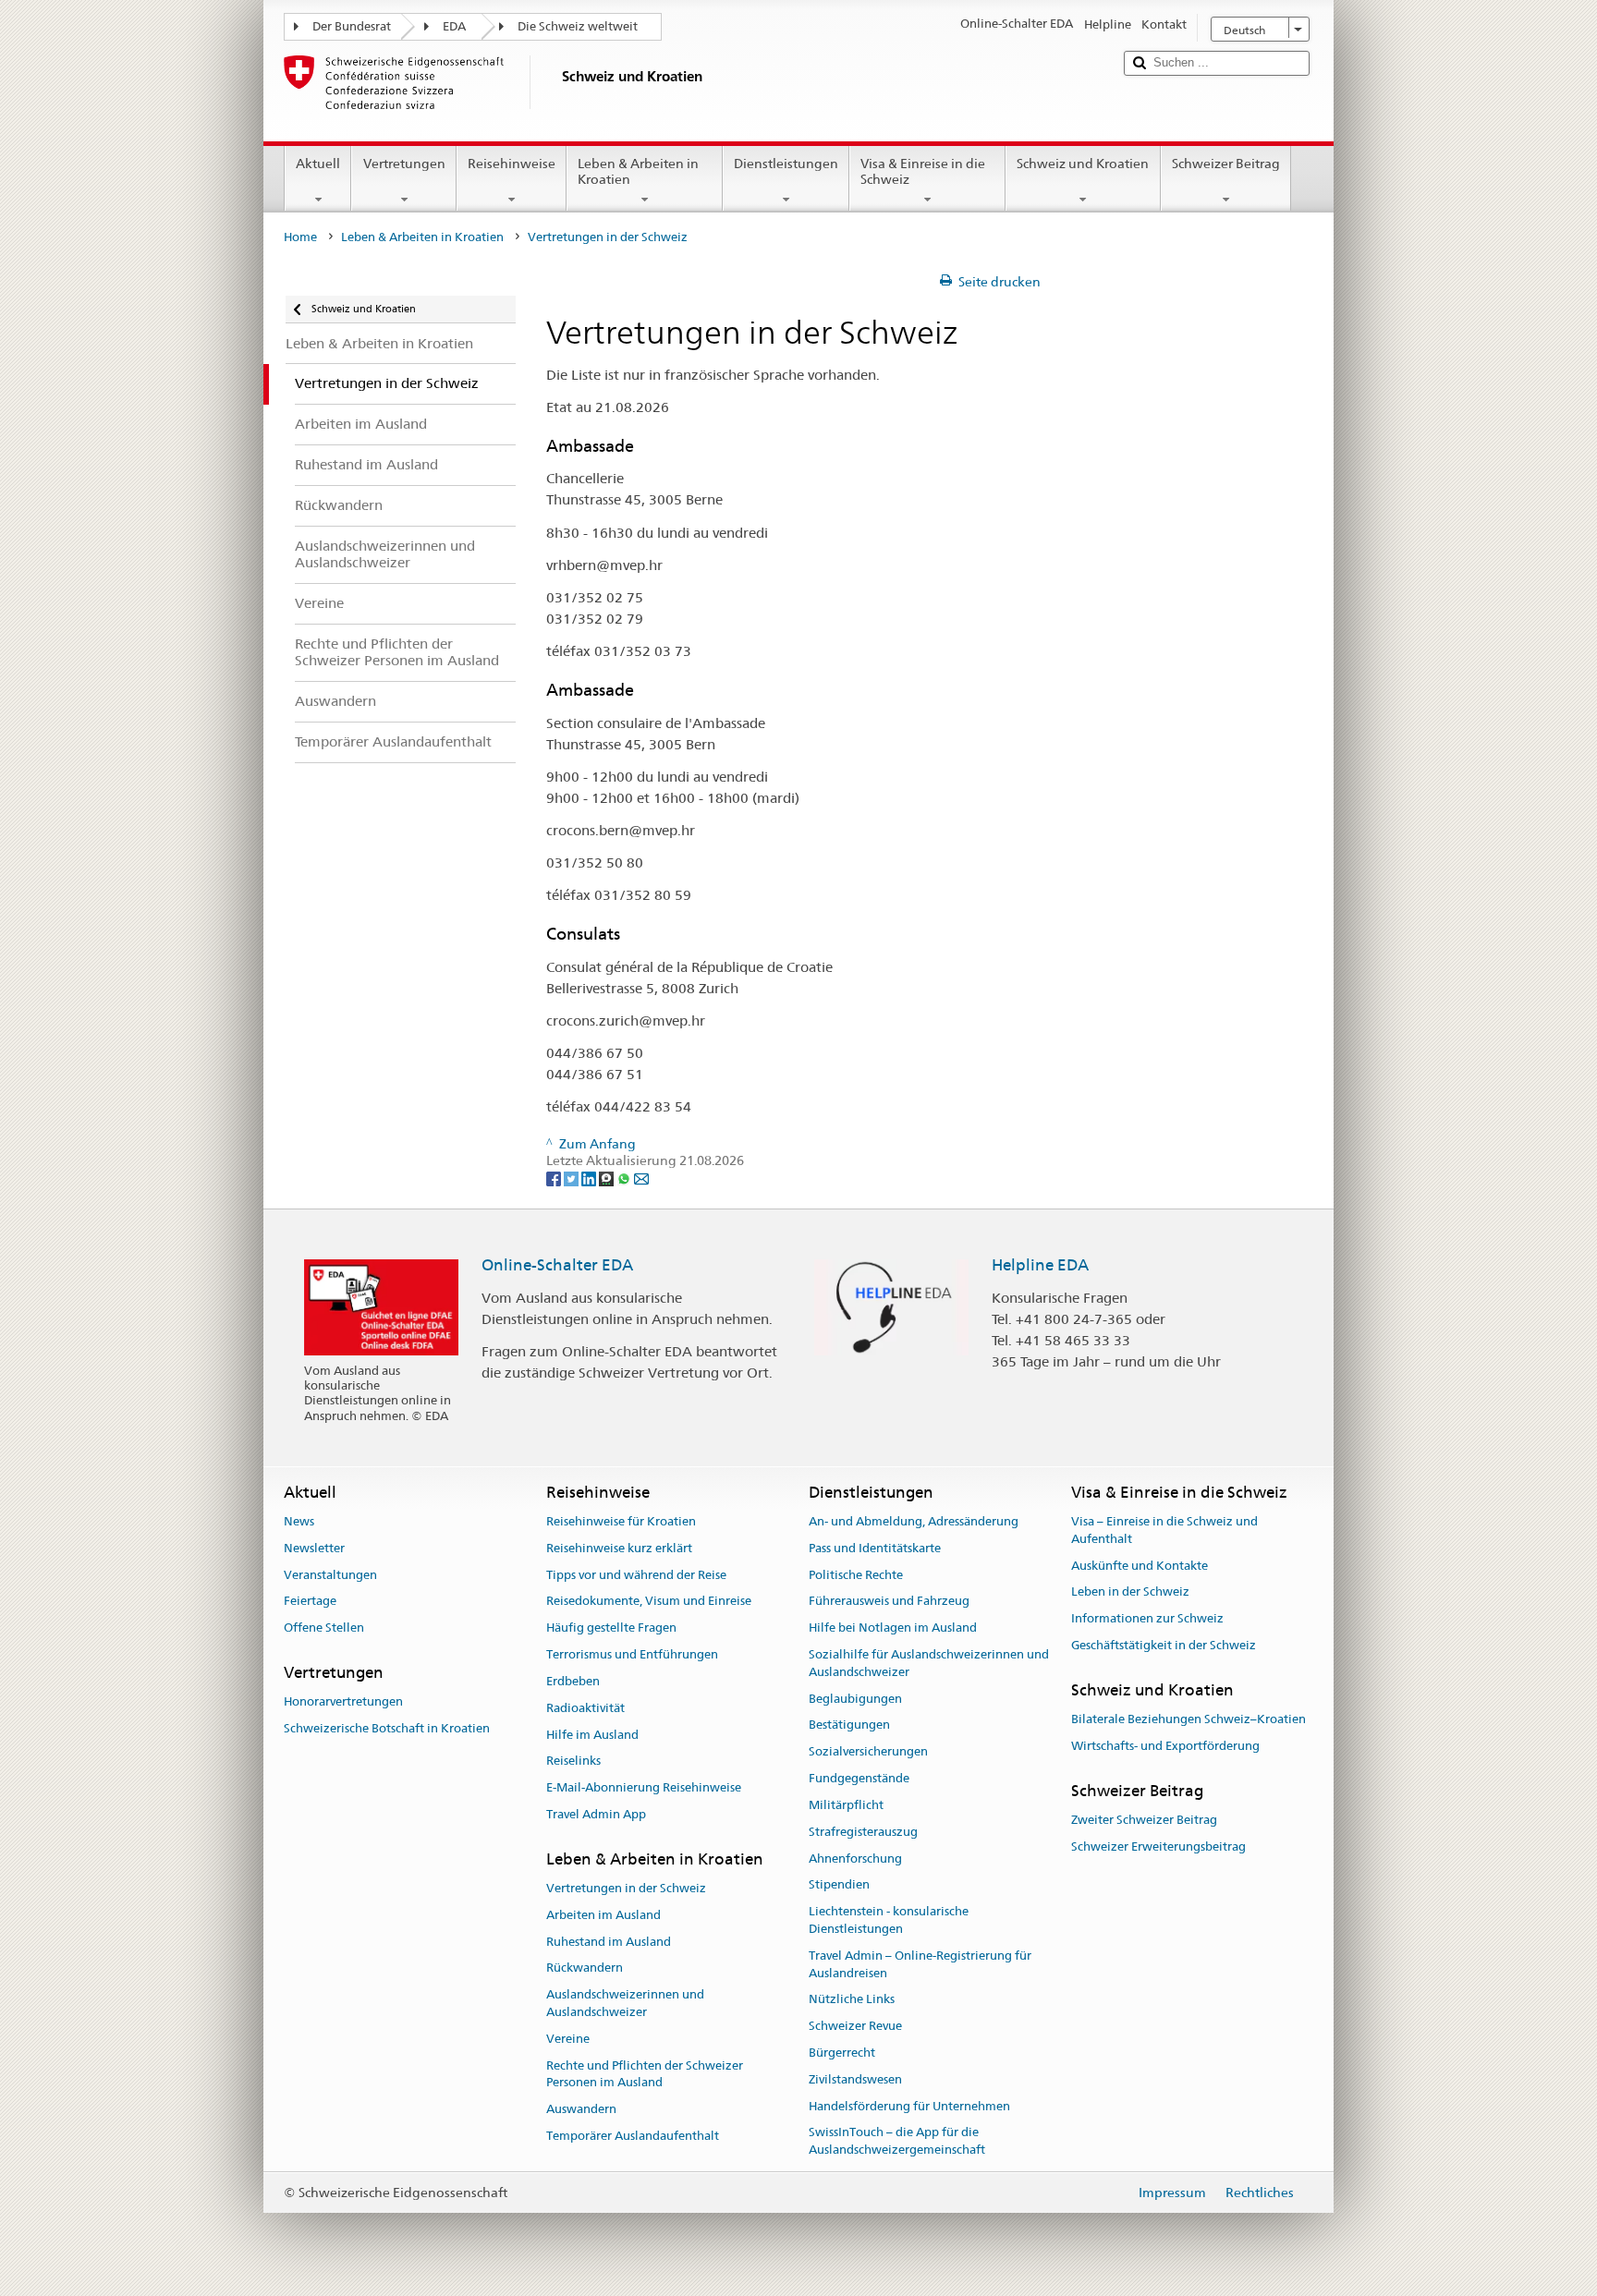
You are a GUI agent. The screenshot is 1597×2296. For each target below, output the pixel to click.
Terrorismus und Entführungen (632, 1654)
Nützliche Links (852, 2000)
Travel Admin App (596, 1814)
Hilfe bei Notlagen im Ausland (893, 1628)
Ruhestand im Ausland (609, 1942)
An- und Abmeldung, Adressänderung (914, 1521)
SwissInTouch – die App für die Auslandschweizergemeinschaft (897, 2142)
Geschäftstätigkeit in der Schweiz (1164, 1645)
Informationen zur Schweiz (1147, 1618)
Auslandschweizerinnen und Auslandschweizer (625, 2004)
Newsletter (314, 1548)
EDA (454, 26)
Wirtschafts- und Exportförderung (1165, 1746)
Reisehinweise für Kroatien (621, 1521)
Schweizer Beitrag (1226, 164)
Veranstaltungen (330, 1575)
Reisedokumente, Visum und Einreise (649, 1602)
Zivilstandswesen (855, 2079)
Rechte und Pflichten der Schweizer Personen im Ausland (645, 2074)
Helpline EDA (1040, 1265)
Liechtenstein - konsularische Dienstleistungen (889, 1920)
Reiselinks (573, 1761)
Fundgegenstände (859, 1778)
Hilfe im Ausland (592, 1735)
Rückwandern (585, 1968)
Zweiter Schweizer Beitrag (1144, 1820)
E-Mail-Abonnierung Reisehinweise (644, 1787)
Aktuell (318, 164)
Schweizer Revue (855, 2026)
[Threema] (608, 1178)
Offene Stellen (324, 1628)
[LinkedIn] (590, 1178)
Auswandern (581, 2110)
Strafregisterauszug (863, 1832)
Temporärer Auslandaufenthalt (633, 2136)
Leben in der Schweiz (1130, 1592)
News (299, 1521)
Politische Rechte (856, 1575)
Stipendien (839, 1885)
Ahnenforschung (855, 1859)
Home (300, 237)
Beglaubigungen (855, 1699)
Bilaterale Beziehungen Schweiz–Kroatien (1189, 1719)
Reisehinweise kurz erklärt (619, 1548)
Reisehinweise (512, 164)
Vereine (568, 2039)
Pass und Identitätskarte (875, 1548)
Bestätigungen (849, 1725)
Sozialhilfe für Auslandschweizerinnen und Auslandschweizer (929, 1663)
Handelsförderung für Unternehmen (909, 2106)
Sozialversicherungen (868, 1752)
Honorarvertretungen (343, 1702)
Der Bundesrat (352, 26)
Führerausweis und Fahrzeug (889, 1602)
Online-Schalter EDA (557, 1265)
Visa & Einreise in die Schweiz (923, 171)
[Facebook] (555, 1178)
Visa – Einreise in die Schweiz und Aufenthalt (1164, 1530)
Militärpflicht (846, 1805)
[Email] (641, 1178)
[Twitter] (573, 1178)
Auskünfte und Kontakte (1140, 1566)
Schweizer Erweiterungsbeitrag (1158, 1847)
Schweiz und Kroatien (1083, 164)
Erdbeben (573, 1681)
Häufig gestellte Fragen (611, 1628)
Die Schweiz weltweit (578, 26)
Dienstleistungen (786, 164)
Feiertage (310, 1602)
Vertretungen (404, 164)
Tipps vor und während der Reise (636, 1575)
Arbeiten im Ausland (603, 1915)
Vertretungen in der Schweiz (626, 1888)
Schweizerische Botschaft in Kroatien (387, 1728)
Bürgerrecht (842, 2053)
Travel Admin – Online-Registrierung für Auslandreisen (920, 1964)
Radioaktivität (585, 1708)
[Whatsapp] (625, 1178)
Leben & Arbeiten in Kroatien (638, 171)
